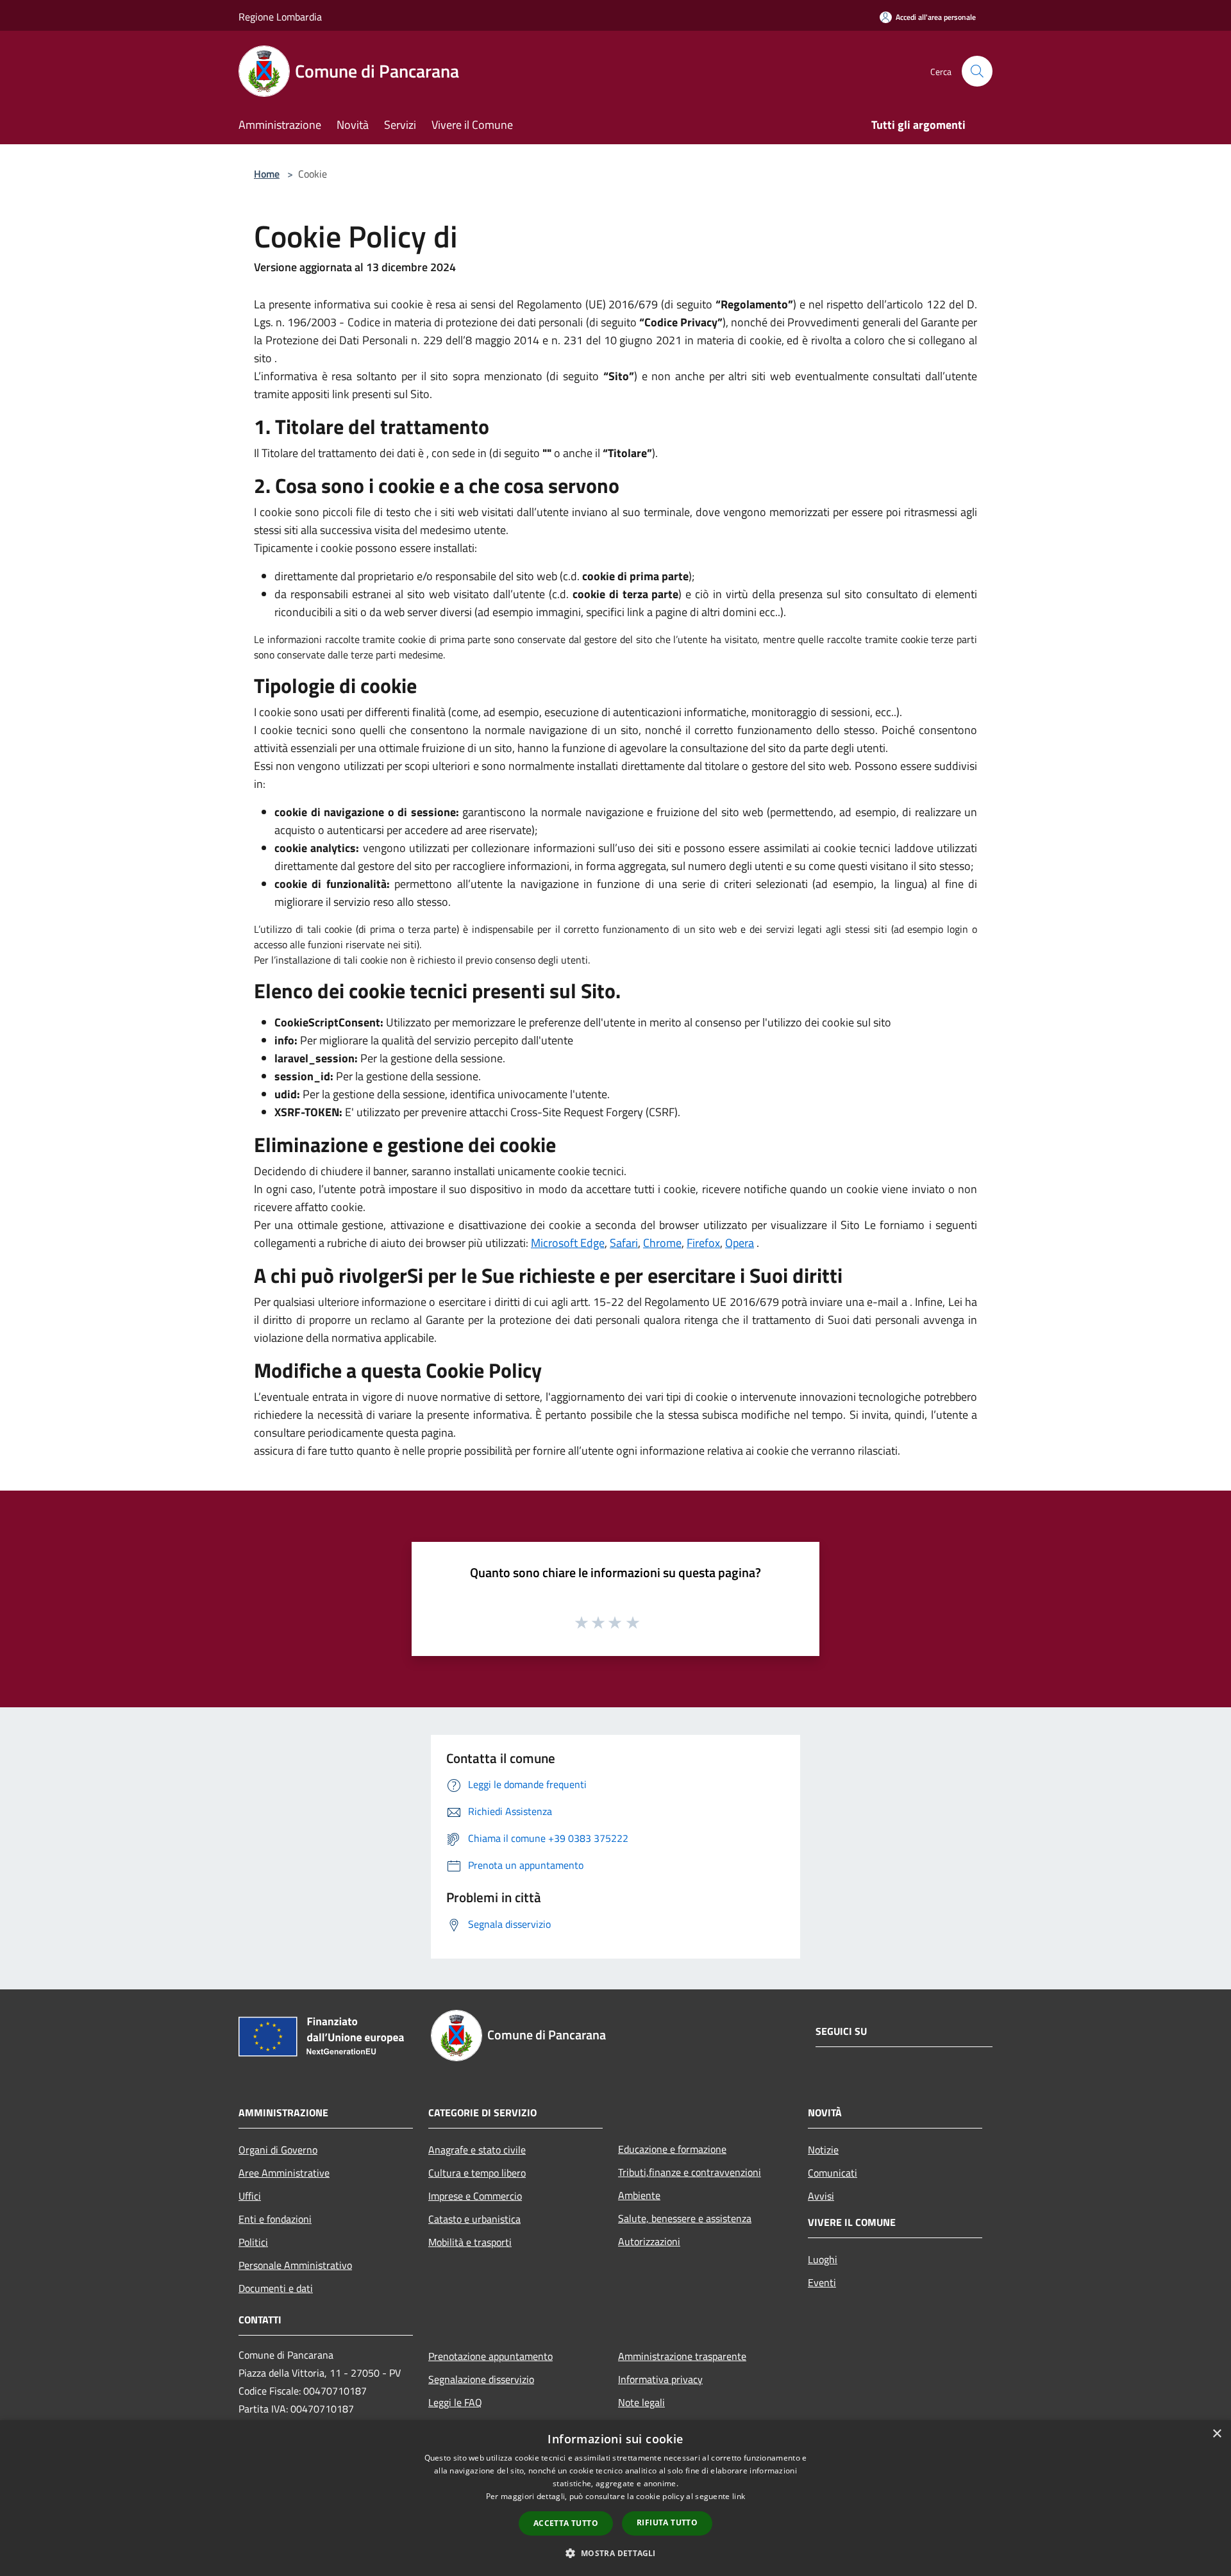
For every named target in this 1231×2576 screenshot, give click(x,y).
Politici (253, 2242)
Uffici (250, 2196)
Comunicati (833, 2173)
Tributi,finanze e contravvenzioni (690, 2172)
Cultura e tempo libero (477, 2173)
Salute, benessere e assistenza (685, 2218)
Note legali (641, 2402)
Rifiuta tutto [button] (667, 2522)
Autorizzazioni (649, 2241)
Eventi (822, 2282)
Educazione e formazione (672, 2149)
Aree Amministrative (284, 2173)
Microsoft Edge (568, 1243)
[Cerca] (977, 71)
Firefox (703, 1243)
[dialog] (615, 2498)
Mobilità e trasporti (470, 2242)
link (739, 2496)
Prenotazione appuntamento (490, 2356)
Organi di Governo (278, 2150)
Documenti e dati (276, 2288)
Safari (624, 1243)
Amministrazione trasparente (682, 2356)
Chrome (662, 1243)
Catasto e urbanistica (474, 2219)
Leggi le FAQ (455, 2402)
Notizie (823, 2150)
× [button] (1217, 2434)
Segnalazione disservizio (481, 2379)
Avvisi (821, 2196)
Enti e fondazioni (275, 2219)
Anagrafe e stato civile (477, 2150)
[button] (615, 2553)
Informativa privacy (660, 2379)
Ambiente (639, 2195)
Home (267, 174)
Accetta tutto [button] (566, 2523)
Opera (740, 1243)
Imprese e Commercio (475, 2196)
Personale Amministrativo (295, 2265)
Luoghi (823, 2259)
